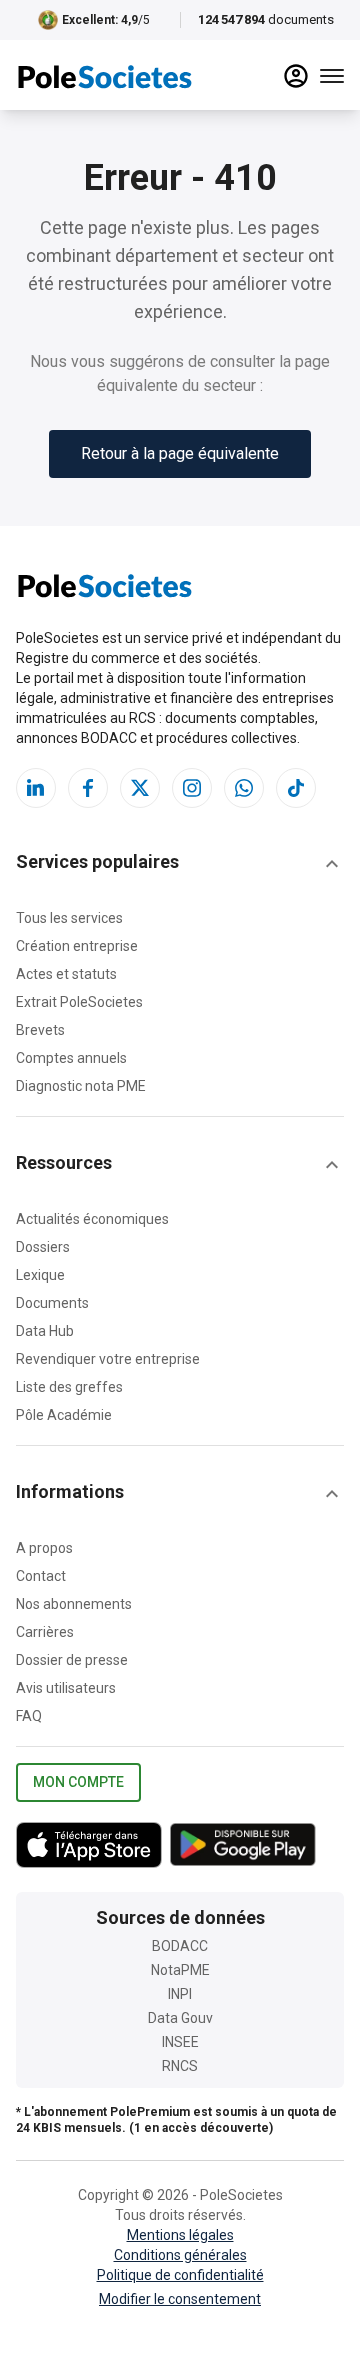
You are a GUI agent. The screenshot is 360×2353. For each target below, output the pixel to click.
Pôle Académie (64, 1415)
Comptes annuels (71, 1058)
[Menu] (332, 76)
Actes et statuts (66, 974)
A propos (44, 1548)
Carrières (45, 1632)
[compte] (296, 76)
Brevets (40, 1030)
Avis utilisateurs (66, 1688)
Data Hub (45, 1331)
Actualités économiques (92, 1219)
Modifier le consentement (180, 2299)
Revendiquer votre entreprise (108, 1359)
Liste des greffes (69, 1387)
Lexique (40, 1275)
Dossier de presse (72, 1660)
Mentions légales (180, 2235)
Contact (41, 1576)
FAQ (29, 1716)
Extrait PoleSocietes (79, 1002)
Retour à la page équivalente (180, 453)
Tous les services (69, 918)
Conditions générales (180, 2255)
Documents (52, 1303)
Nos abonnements (74, 1604)
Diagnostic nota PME (81, 1086)
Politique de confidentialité (180, 2275)
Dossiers (43, 1247)
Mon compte (78, 1782)
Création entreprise (77, 946)
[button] (180, 864)
